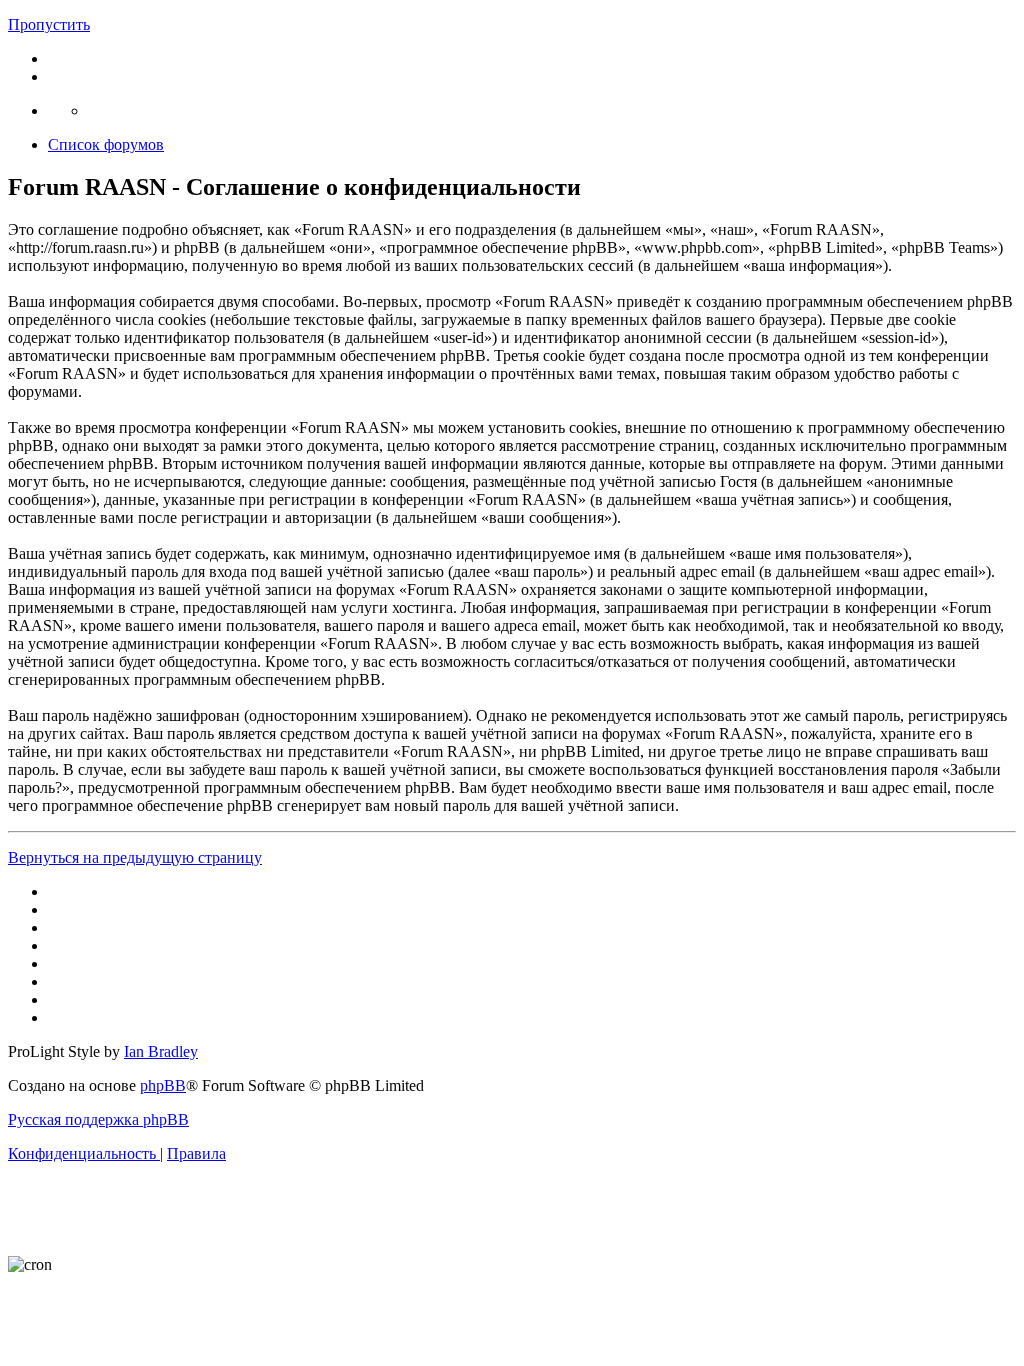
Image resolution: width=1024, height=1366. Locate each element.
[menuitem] (84, 1153)
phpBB (163, 1085)
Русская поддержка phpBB (98, 1119)
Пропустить (49, 24)
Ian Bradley (161, 1051)
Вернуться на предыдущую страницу (135, 857)
